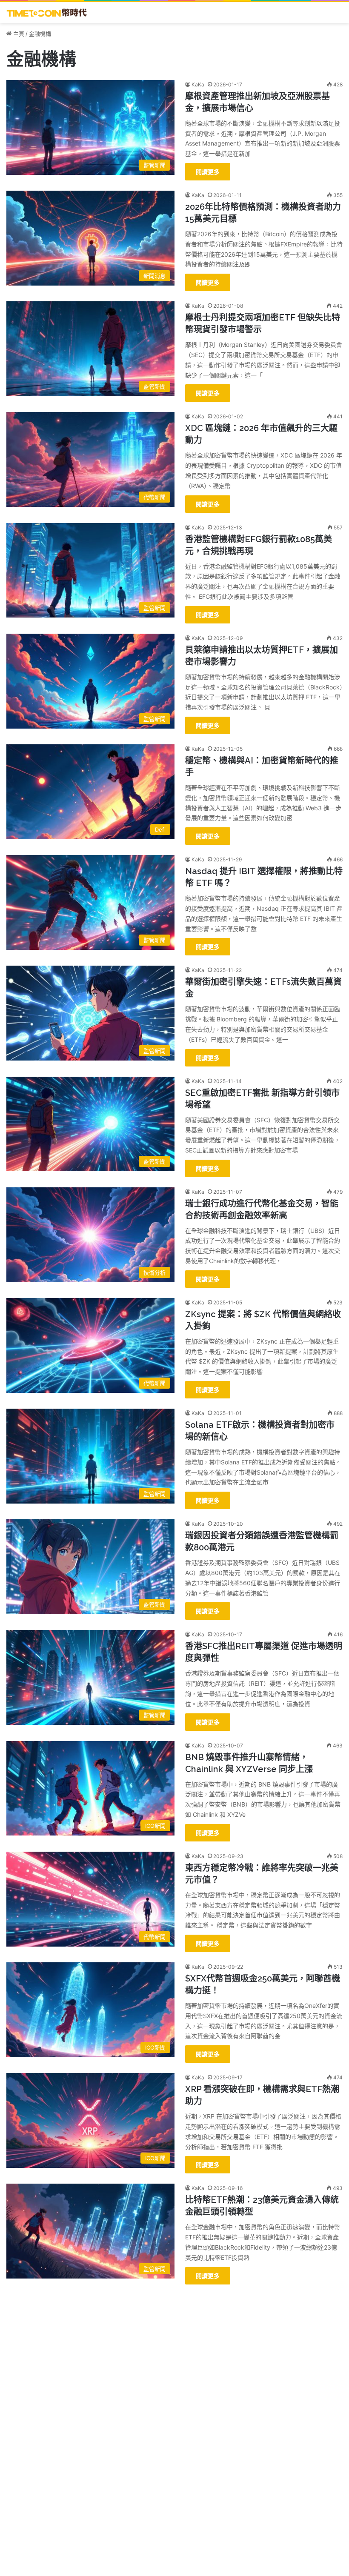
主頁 (18, 34)
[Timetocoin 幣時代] (47, 13)
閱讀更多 (208, 172)
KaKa (198, 84)
